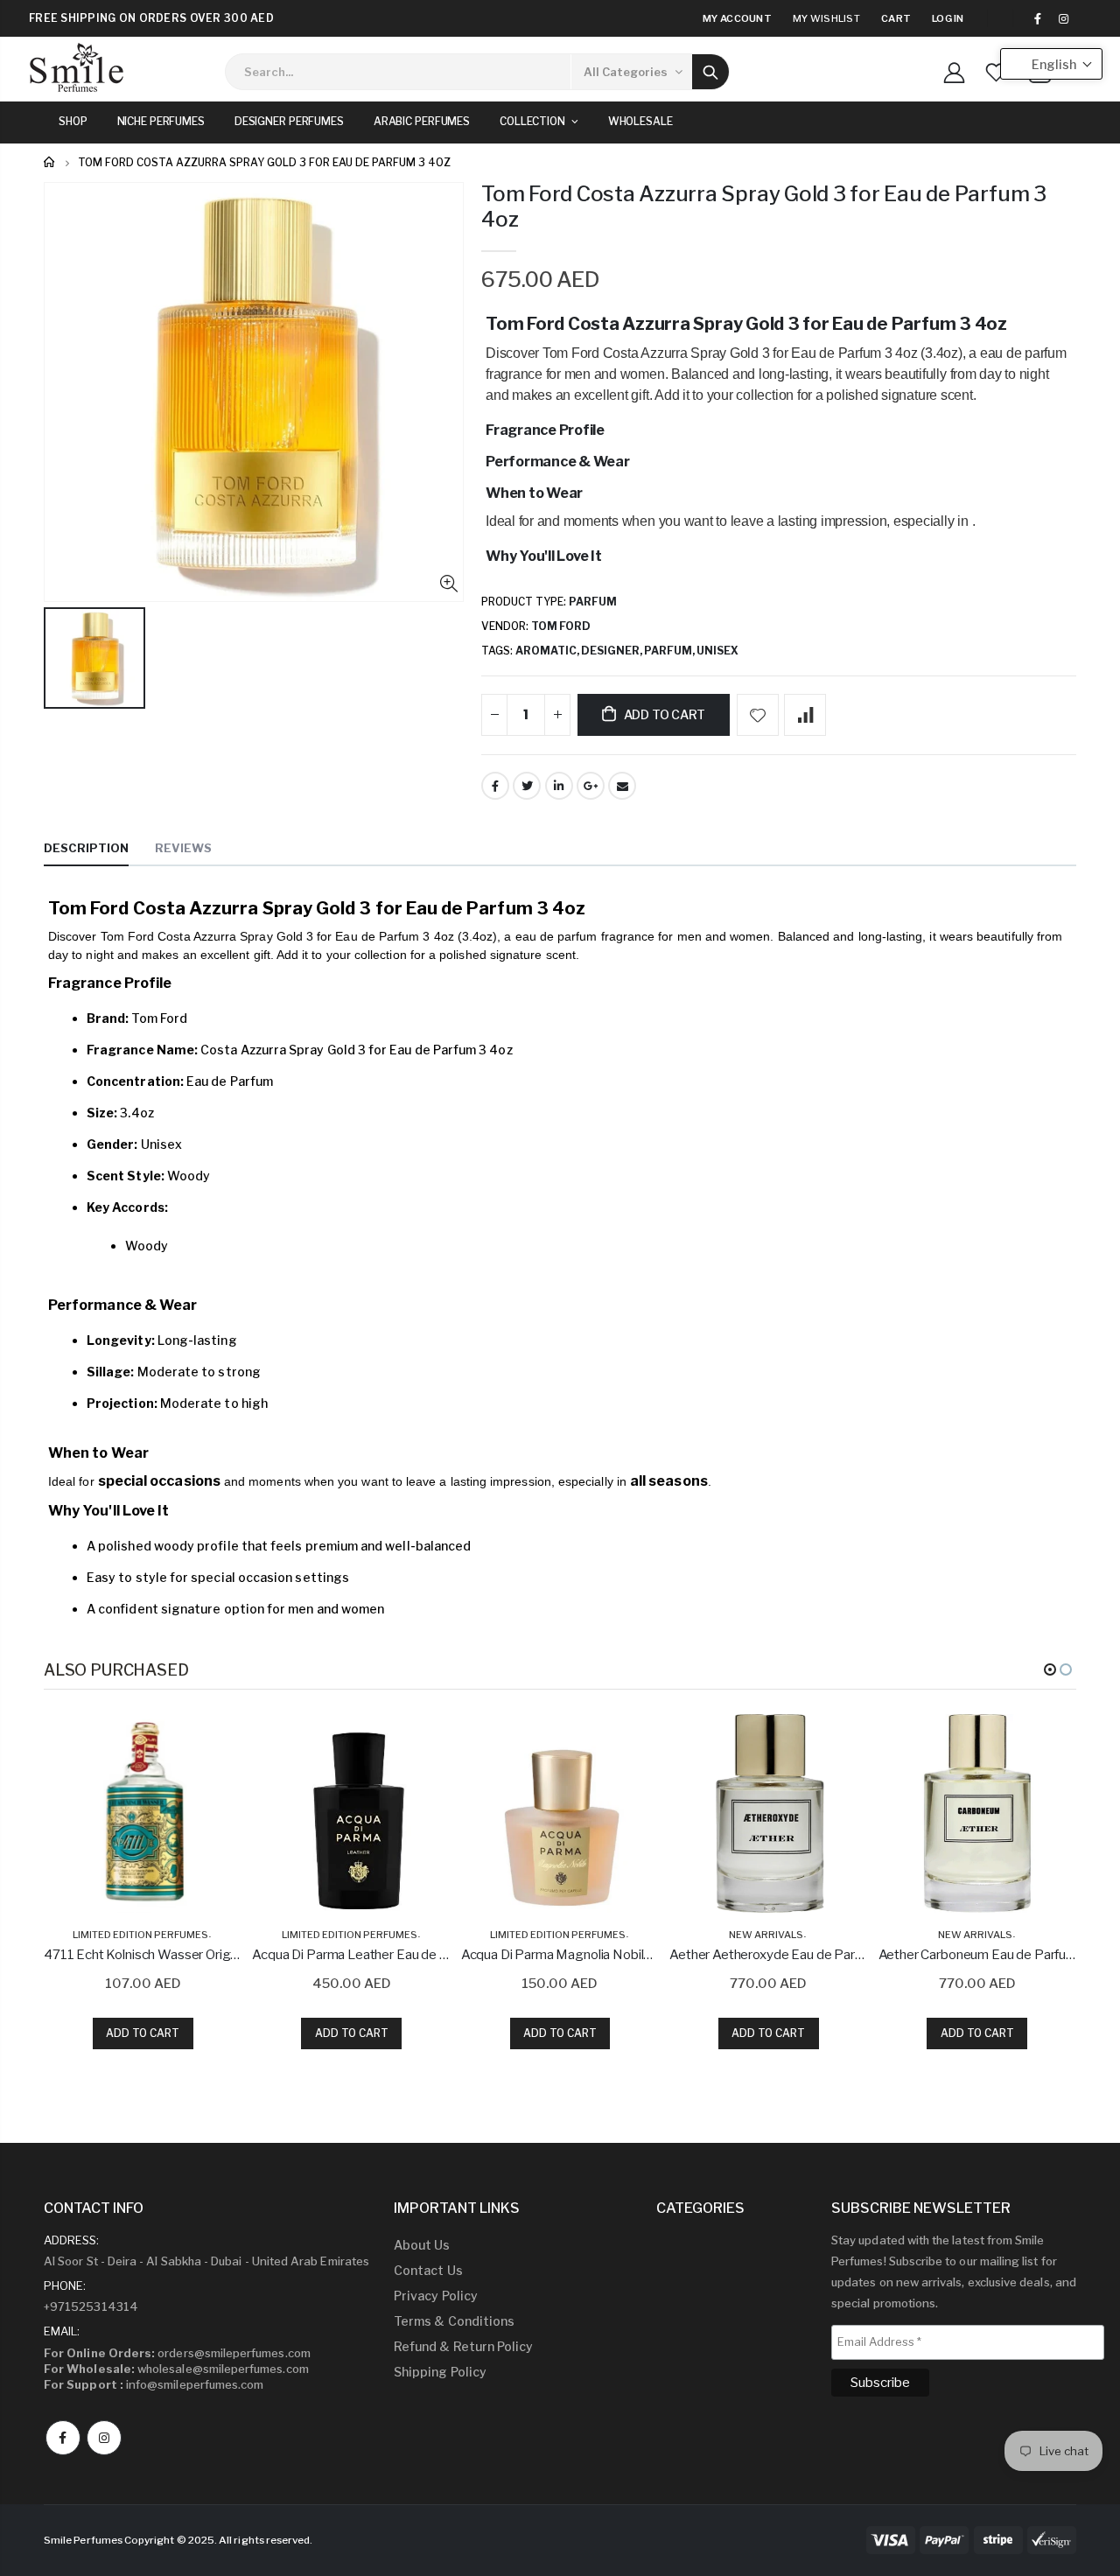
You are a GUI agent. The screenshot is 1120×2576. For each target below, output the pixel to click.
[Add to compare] (805, 715)
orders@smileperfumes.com (177, 2353)
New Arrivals (766, 1935)
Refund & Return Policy (463, 2346)
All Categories (626, 72)
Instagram (104, 2438)
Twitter (527, 786)
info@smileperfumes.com (154, 2384)
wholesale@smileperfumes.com (176, 2369)
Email (622, 786)
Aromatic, (548, 651)
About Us (422, 2245)
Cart (896, 18)
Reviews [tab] (183, 848)
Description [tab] (86, 848)
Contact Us (428, 2270)
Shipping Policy (440, 2372)
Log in (948, 18)
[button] (1050, 1669)
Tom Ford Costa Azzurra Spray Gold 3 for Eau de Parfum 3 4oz (764, 206)
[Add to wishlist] (758, 715)
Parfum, (670, 651)
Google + (591, 786)
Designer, (612, 651)
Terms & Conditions (454, 2321)
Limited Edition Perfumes (140, 1935)
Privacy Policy (436, 2296)
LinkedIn (559, 786)
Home (50, 162)
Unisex (717, 651)
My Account (737, 18)
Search (710, 72)
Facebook (495, 786)
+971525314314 (91, 2306)
